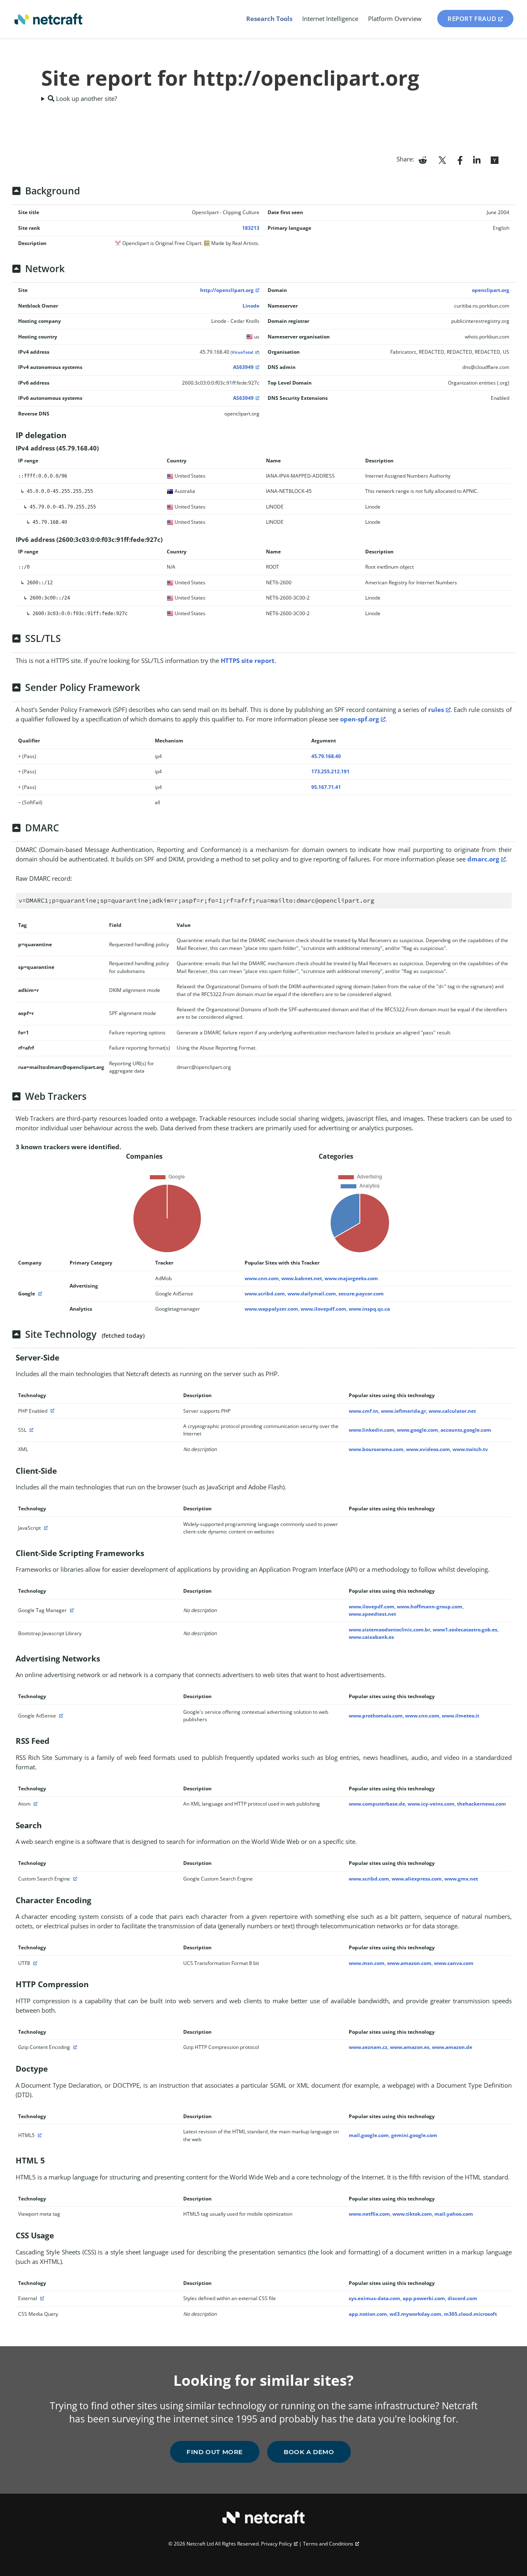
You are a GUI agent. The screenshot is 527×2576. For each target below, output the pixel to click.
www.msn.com (367, 1963)
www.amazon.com (409, 1963)
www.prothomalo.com (376, 1716)
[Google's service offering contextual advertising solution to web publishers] (60, 1716)
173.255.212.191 (330, 771)
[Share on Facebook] (460, 159)
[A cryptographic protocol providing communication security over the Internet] (30, 1430)
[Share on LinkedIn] (477, 159)
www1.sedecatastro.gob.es (465, 1630)
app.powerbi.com (424, 2298)
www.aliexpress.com (417, 1879)
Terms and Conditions (328, 2544)
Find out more (215, 2452)
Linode (251, 306)
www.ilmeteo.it (461, 1716)
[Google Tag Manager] (71, 1610)
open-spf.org (359, 719)
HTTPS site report (248, 660)
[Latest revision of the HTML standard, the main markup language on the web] (39, 2135)
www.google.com (417, 1430)
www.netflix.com (369, 2214)
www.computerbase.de (377, 1804)
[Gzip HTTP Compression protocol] (74, 2047)
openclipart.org (491, 290)
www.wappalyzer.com (271, 1309)
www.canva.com (454, 1963)
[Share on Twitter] (442, 159)
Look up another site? (86, 98)
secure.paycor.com (361, 1294)
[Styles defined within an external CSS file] (41, 2298)
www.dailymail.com (312, 1294)
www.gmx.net (461, 1879)
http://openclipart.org (227, 290)
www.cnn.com (262, 1278)
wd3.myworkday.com (415, 2314)
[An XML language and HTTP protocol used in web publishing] (35, 1804)
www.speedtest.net (372, 1614)
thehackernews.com (482, 1804)
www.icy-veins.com (431, 1804)
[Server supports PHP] (51, 1411)
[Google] (39, 1294)
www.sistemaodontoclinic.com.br (389, 1630)
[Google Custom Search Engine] (74, 1879)
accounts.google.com (466, 1430)
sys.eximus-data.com (374, 2298)
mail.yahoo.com (454, 2214)
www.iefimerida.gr (403, 1411)
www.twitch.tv (470, 1449)
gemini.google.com (414, 2135)
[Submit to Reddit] (423, 159)
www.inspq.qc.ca (369, 1309)
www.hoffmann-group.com (430, 1606)
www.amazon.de (452, 2047)
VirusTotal (243, 352)
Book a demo (309, 2452)
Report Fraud (472, 19)
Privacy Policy (276, 2544)
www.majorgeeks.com (351, 1278)
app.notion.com (368, 2314)
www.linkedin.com (372, 1430)
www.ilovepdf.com (323, 1309)
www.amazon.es (410, 2047)
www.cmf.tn (364, 1411)
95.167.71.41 (326, 787)
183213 (251, 228)
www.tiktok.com (412, 2214)
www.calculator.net (452, 1411)
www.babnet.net (302, 1278)
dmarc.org (483, 859)
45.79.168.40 (326, 756)
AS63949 (243, 367)
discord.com (462, 2298)
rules (436, 709)
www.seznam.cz (368, 2047)
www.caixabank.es (371, 1637)
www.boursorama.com (376, 1449)
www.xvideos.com (428, 1449)
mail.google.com (369, 2135)
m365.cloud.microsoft (470, 2314)
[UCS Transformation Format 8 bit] (34, 1963)
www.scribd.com (265, 1294)
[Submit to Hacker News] (494, 159)
